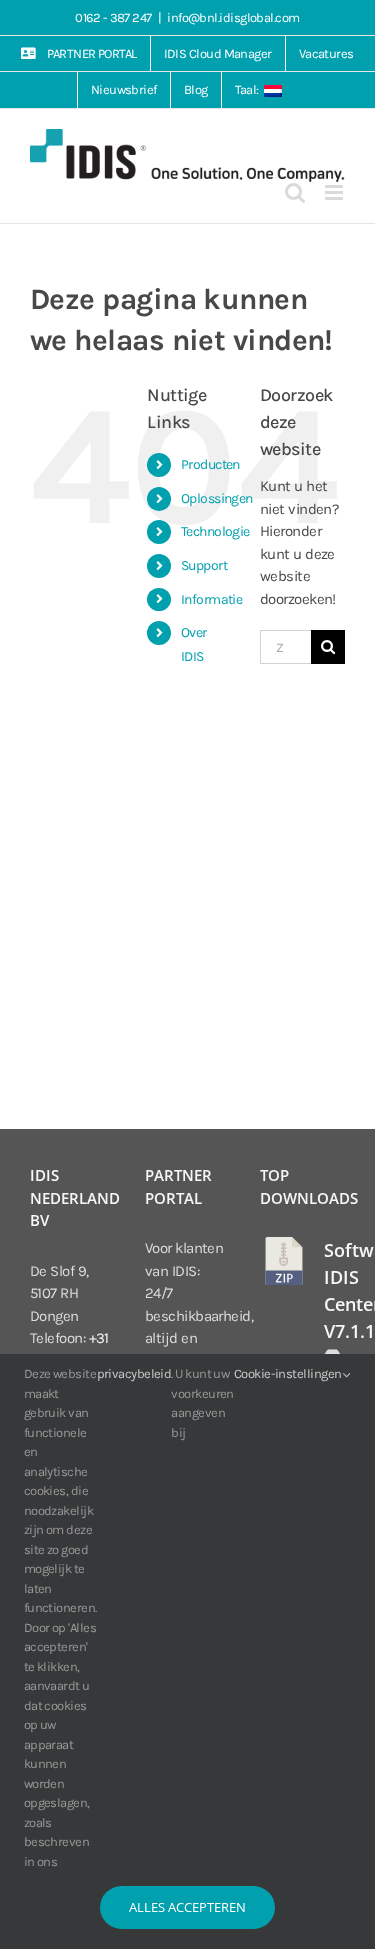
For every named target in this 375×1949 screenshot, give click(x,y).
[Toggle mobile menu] (335, 192)
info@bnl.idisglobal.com (233, 17)
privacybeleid (134, 1373)
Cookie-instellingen (289, 1373)
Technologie (215, 531)
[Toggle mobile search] (294, 192)
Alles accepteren (187, 1907)
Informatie (212, 599)
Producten (210, 464)
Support (204, 565)
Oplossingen (217, 498)
